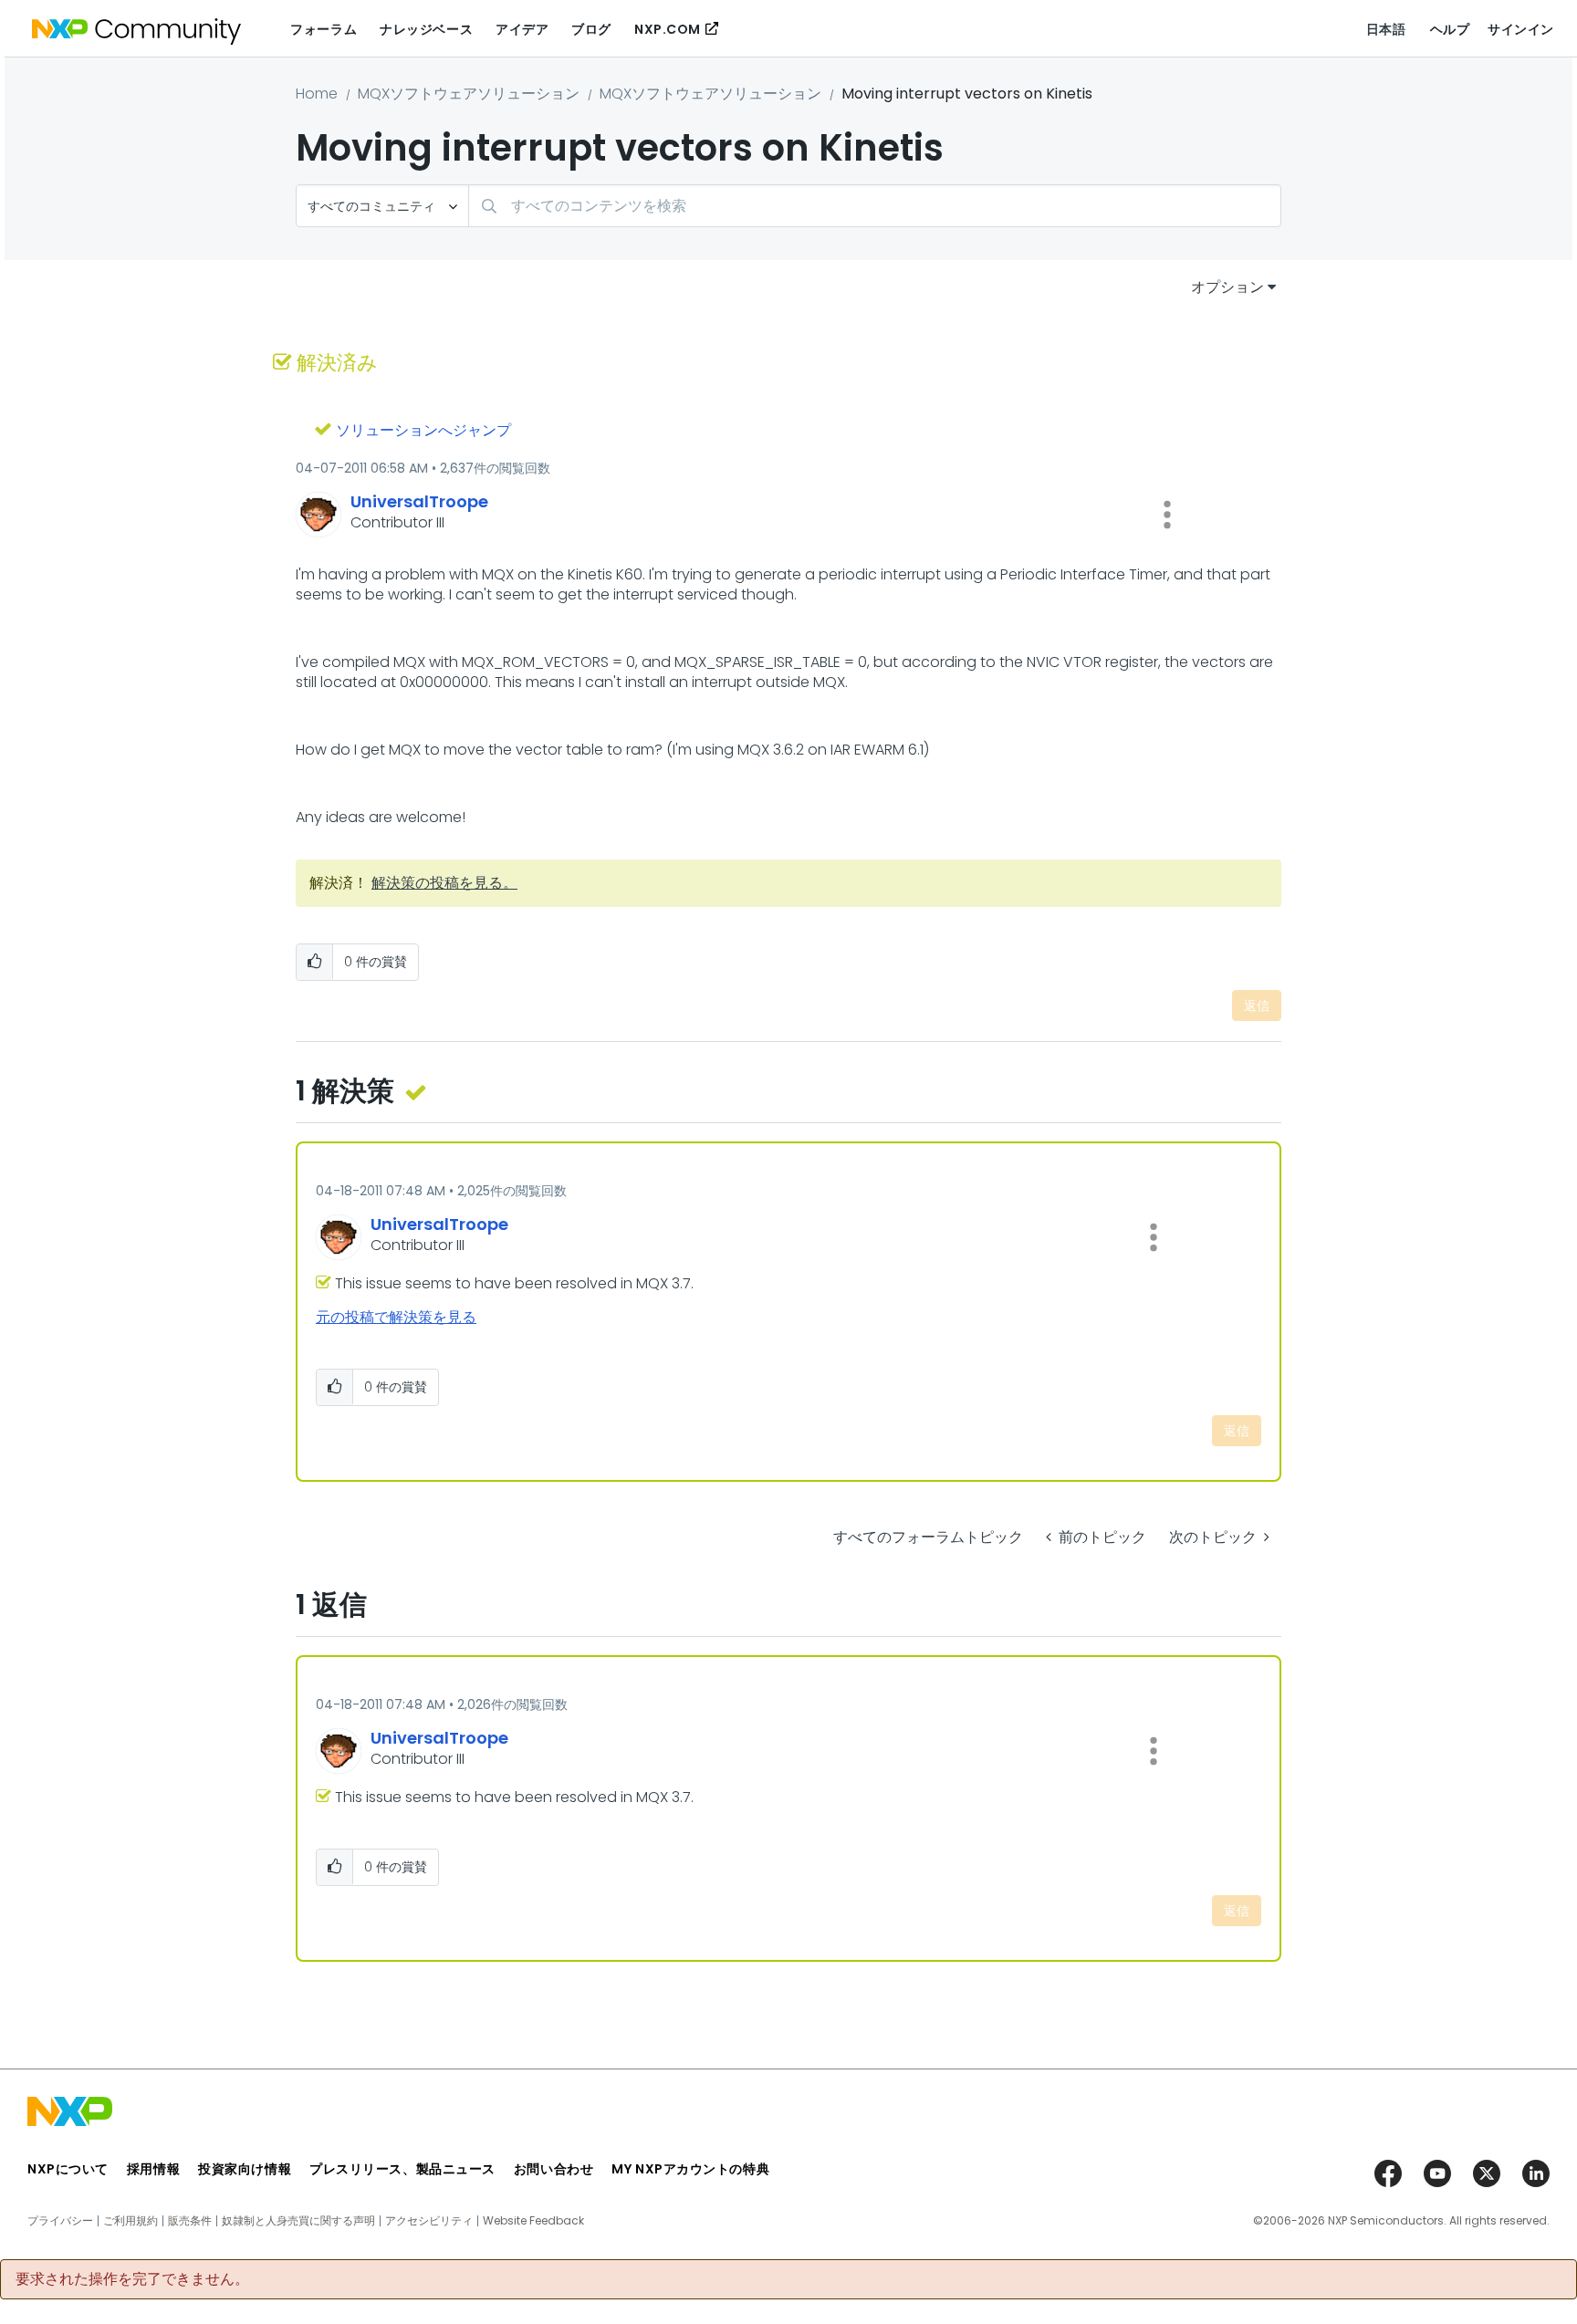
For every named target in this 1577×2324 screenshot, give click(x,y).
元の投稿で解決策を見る (396, 1317)
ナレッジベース (426, 29)
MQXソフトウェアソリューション (469, 94)
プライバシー (60, 2221)
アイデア (522, 29)
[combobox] (875, 206)
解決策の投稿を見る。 (444, 883)
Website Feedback (533, 2221)
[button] (1167, 515)
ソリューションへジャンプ (423, 430)
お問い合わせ (554, 2169)
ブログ (591, 29)
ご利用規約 (131, 2221)
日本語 (1386, 29)
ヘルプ (1450, 29)
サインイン (1521, 29)
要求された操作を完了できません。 (132, 2279)
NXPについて (68, 2169)
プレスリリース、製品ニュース (402, 2169)
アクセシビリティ (429, 2221)
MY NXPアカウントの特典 (690, 2169)
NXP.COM (668, 29)
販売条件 (190, 2221)
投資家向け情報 (245, 2169)
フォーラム (324, 29)
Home (317, 94)
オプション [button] (1227, 287)
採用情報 (153, 2169)
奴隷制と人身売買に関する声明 (298, 2221)
